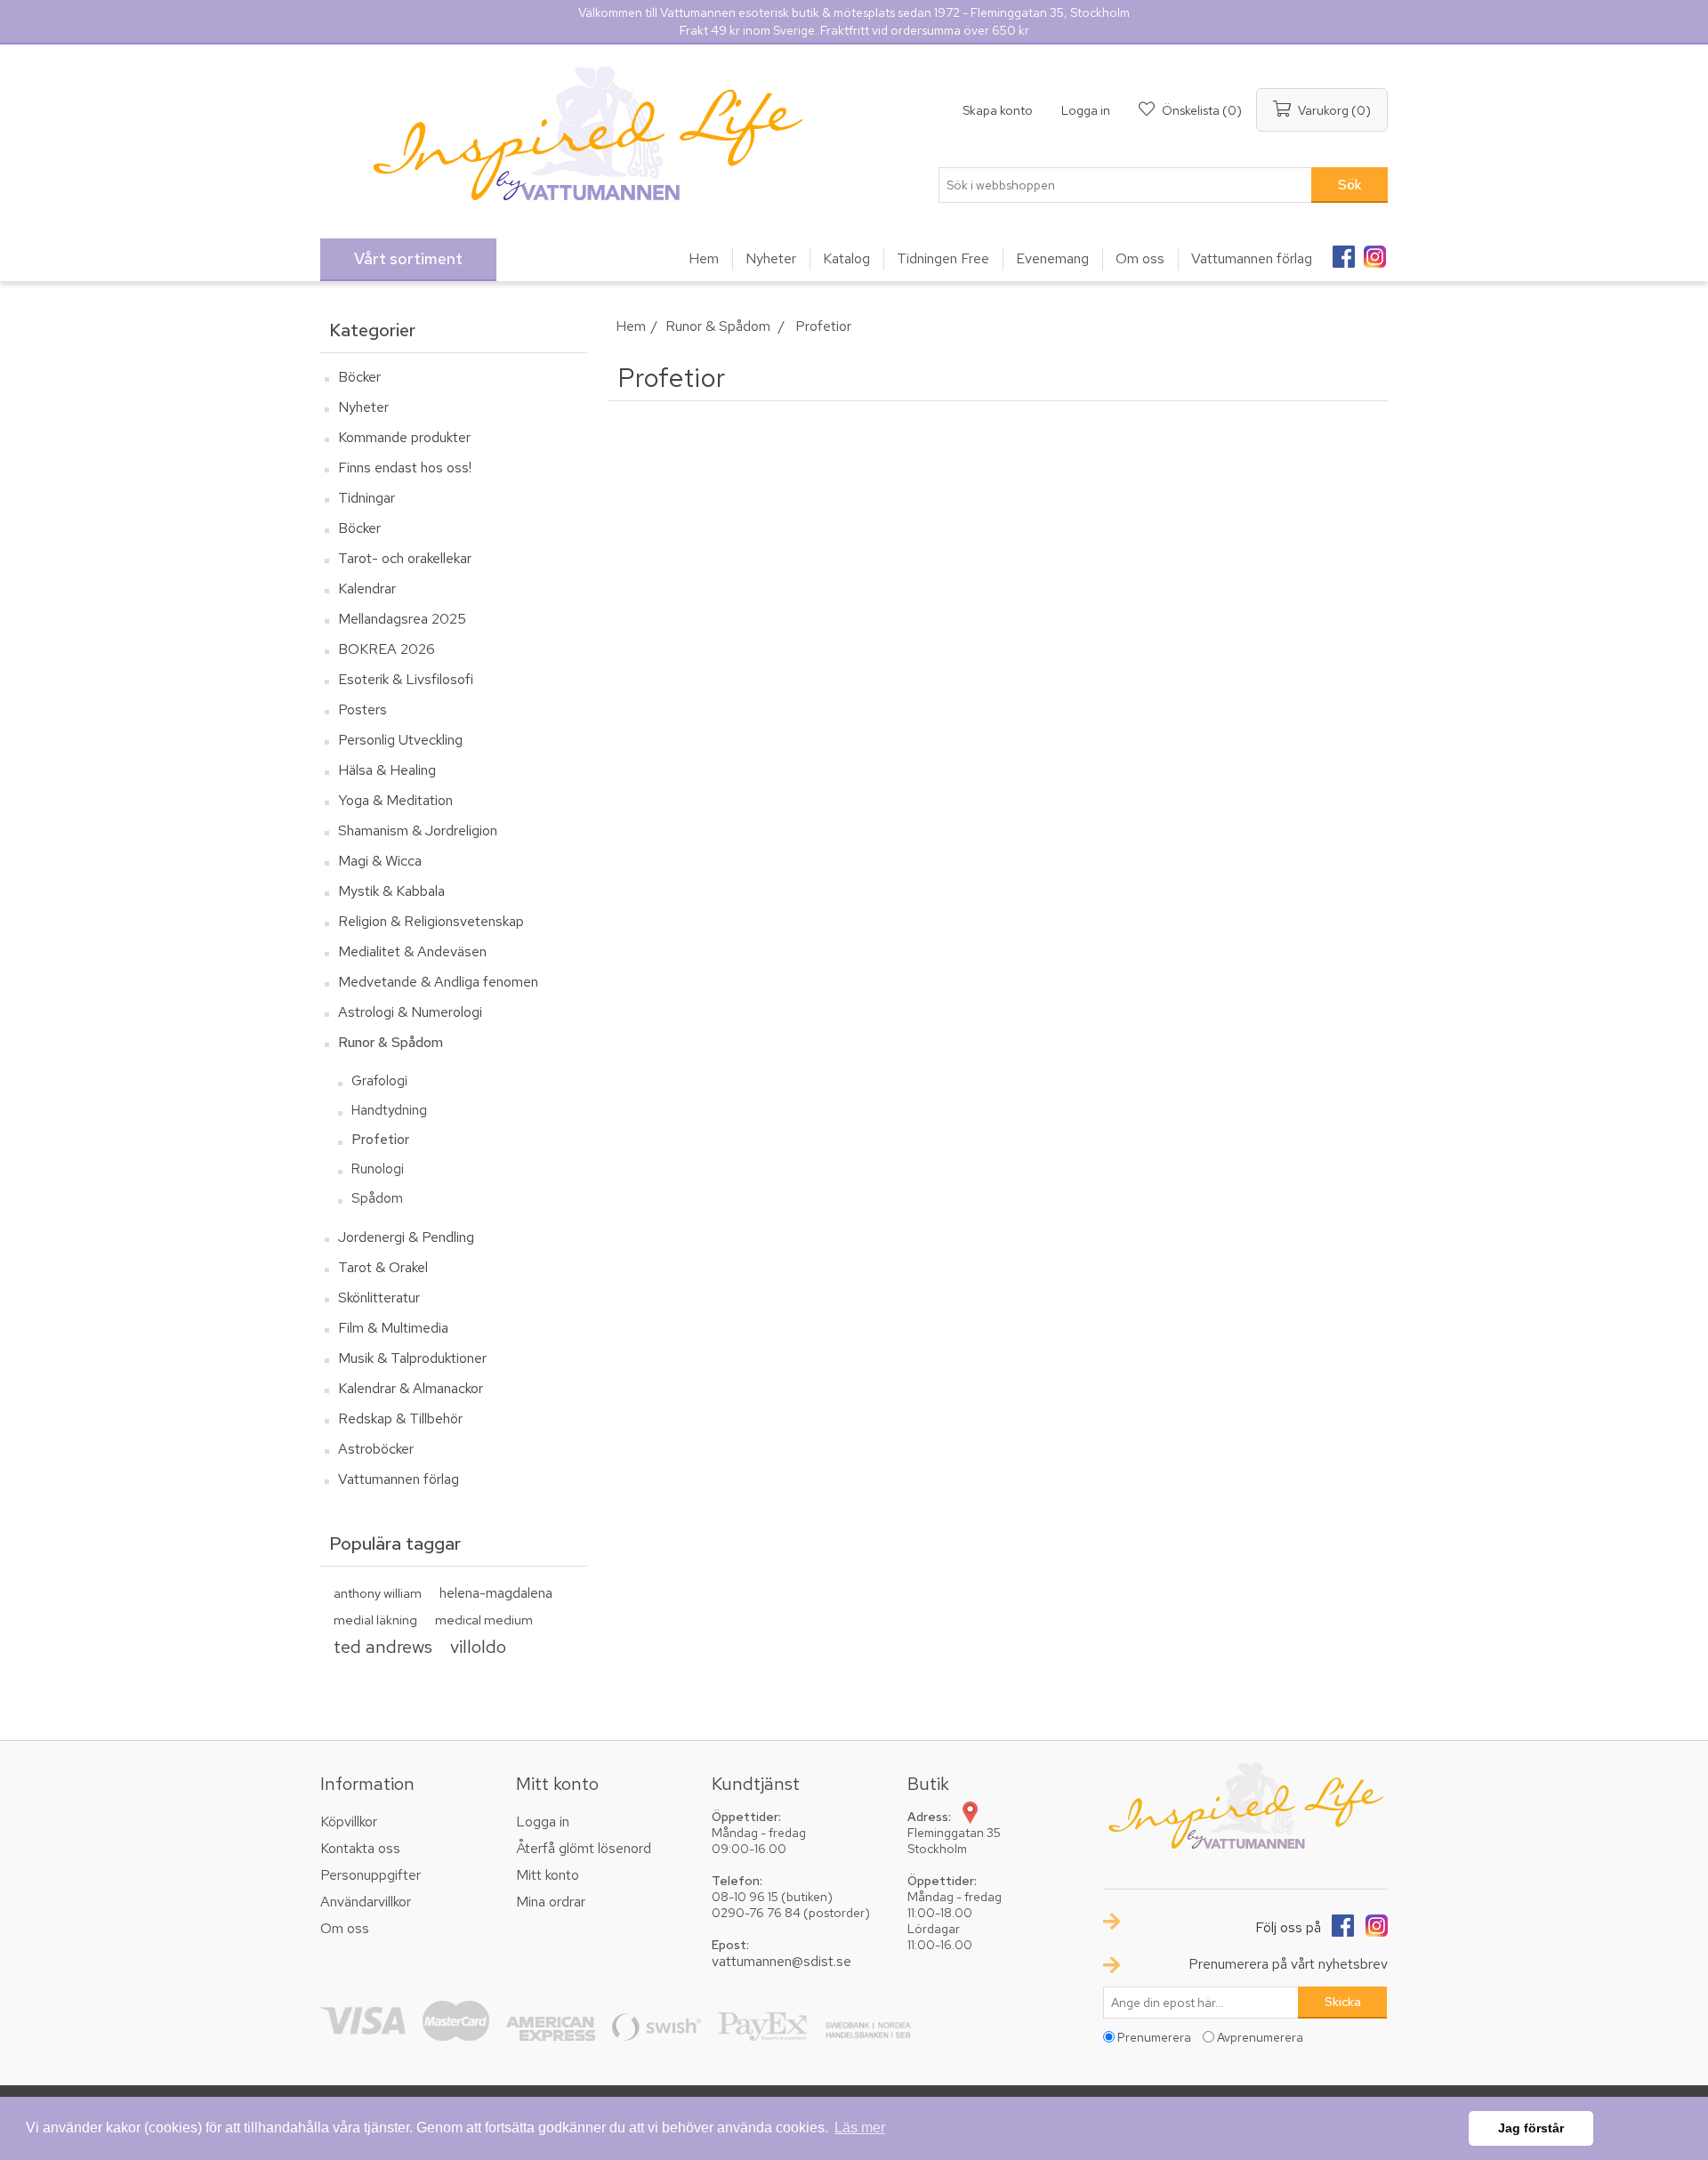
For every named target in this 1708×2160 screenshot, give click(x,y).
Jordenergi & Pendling (406, 1237)
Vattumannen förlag (399, 1479)
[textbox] (1125, 185)
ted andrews (383, 1646)
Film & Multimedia (393, 1328)
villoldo (478, 1646)
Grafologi (379, 1081)
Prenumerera (1154, 2037)
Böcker (359, 377)
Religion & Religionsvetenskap (431, 921)
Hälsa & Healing (387, 770)
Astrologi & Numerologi (410, 1012)
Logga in (1086, 110)
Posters (363, 709)
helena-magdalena (496, 1593)
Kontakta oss (360, 1848)
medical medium (484, 1620)
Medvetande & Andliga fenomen (438, 982)
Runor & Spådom (391, 1042)
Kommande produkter (404, 437)
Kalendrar (367, 588)
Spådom (377, 1198)
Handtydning (389, 1110)
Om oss (345, 1928)
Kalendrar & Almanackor (411, 1388)
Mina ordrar (551, 1902)
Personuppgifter (371, 1875)
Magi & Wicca (380, 861)
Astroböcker (376, 1449)
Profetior (380, 1140)
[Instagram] (1374, 251)
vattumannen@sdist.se (781, 1961)
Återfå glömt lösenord (584, 1848)
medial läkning (375, 1620)
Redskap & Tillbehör (400, 1419)
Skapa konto (998, 110)
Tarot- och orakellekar (405, 558)
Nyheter (363, 407)
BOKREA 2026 (387, 649)
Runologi (378, 1169)
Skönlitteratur (379, 1298)
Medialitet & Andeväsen (412, 951)
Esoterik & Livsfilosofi (406, 679)
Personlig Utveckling (400, 740)
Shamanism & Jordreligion (418, 830)
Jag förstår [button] (1531, 2128)
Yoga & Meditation (395, 800)
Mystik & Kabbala (391, 891)
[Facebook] (1343, 251)
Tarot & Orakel (383, 1267)
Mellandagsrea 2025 (402, 619)
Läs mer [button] (860, 2128)
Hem (631, 326)
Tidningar (367, 498)
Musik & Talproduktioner (412, 1358)
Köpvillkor (349, 1821)
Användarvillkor (366, 1902)
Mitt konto (548, 1875)
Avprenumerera (1260, 2037)
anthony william (378, 1593)
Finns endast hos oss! (405, 467)
